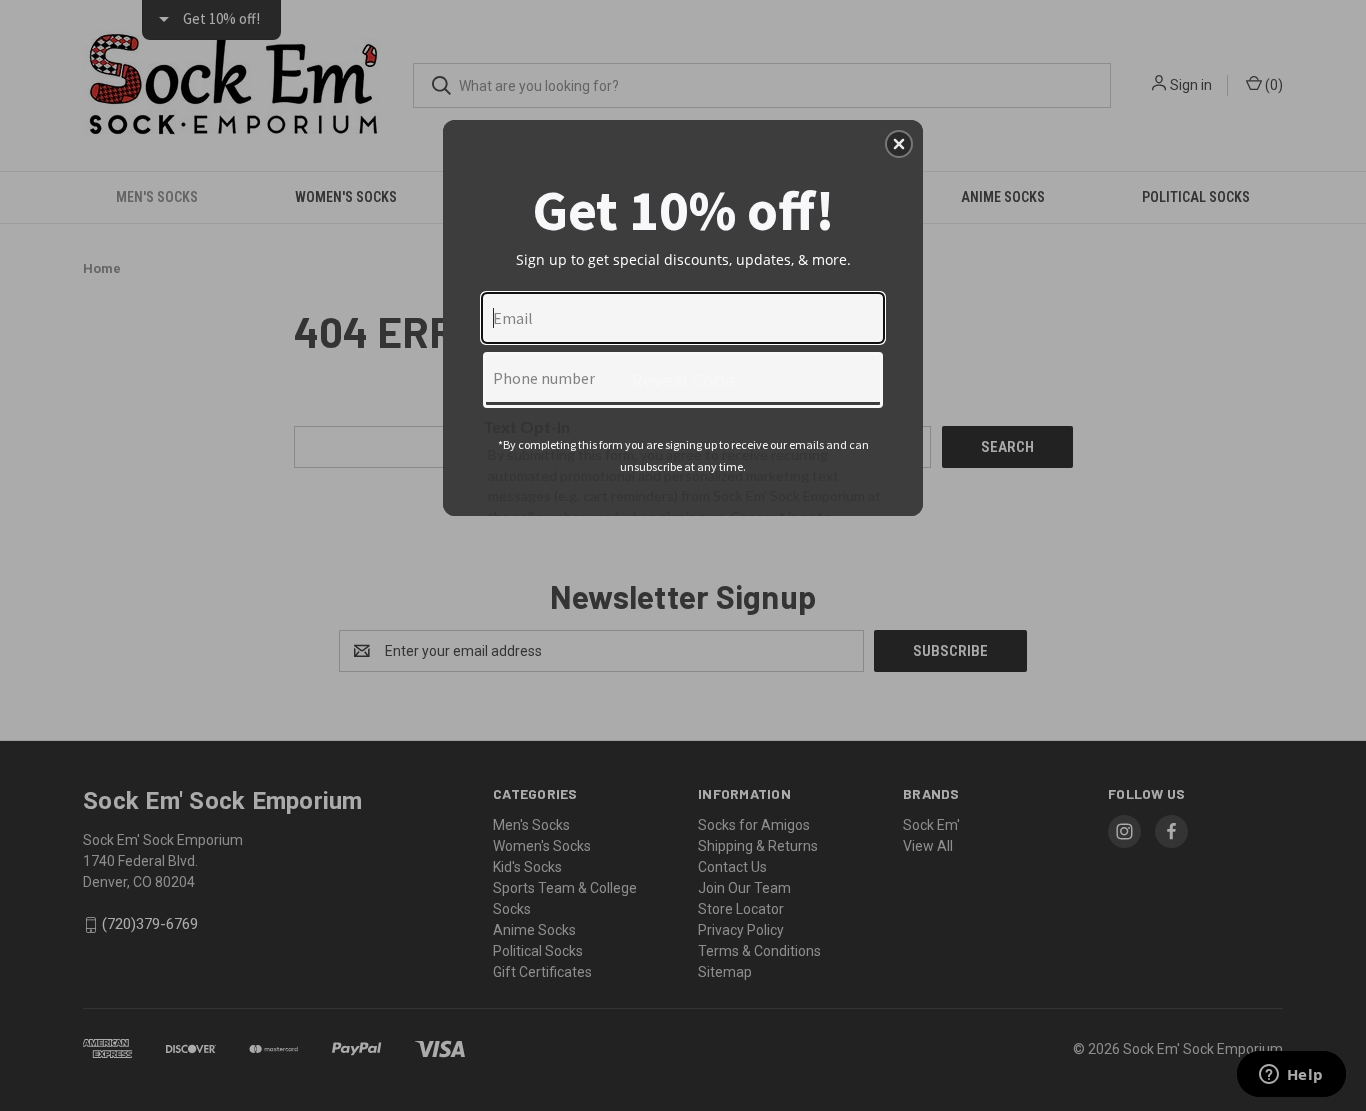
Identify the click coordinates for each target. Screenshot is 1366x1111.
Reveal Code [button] (683, 379)
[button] (899, 144)
